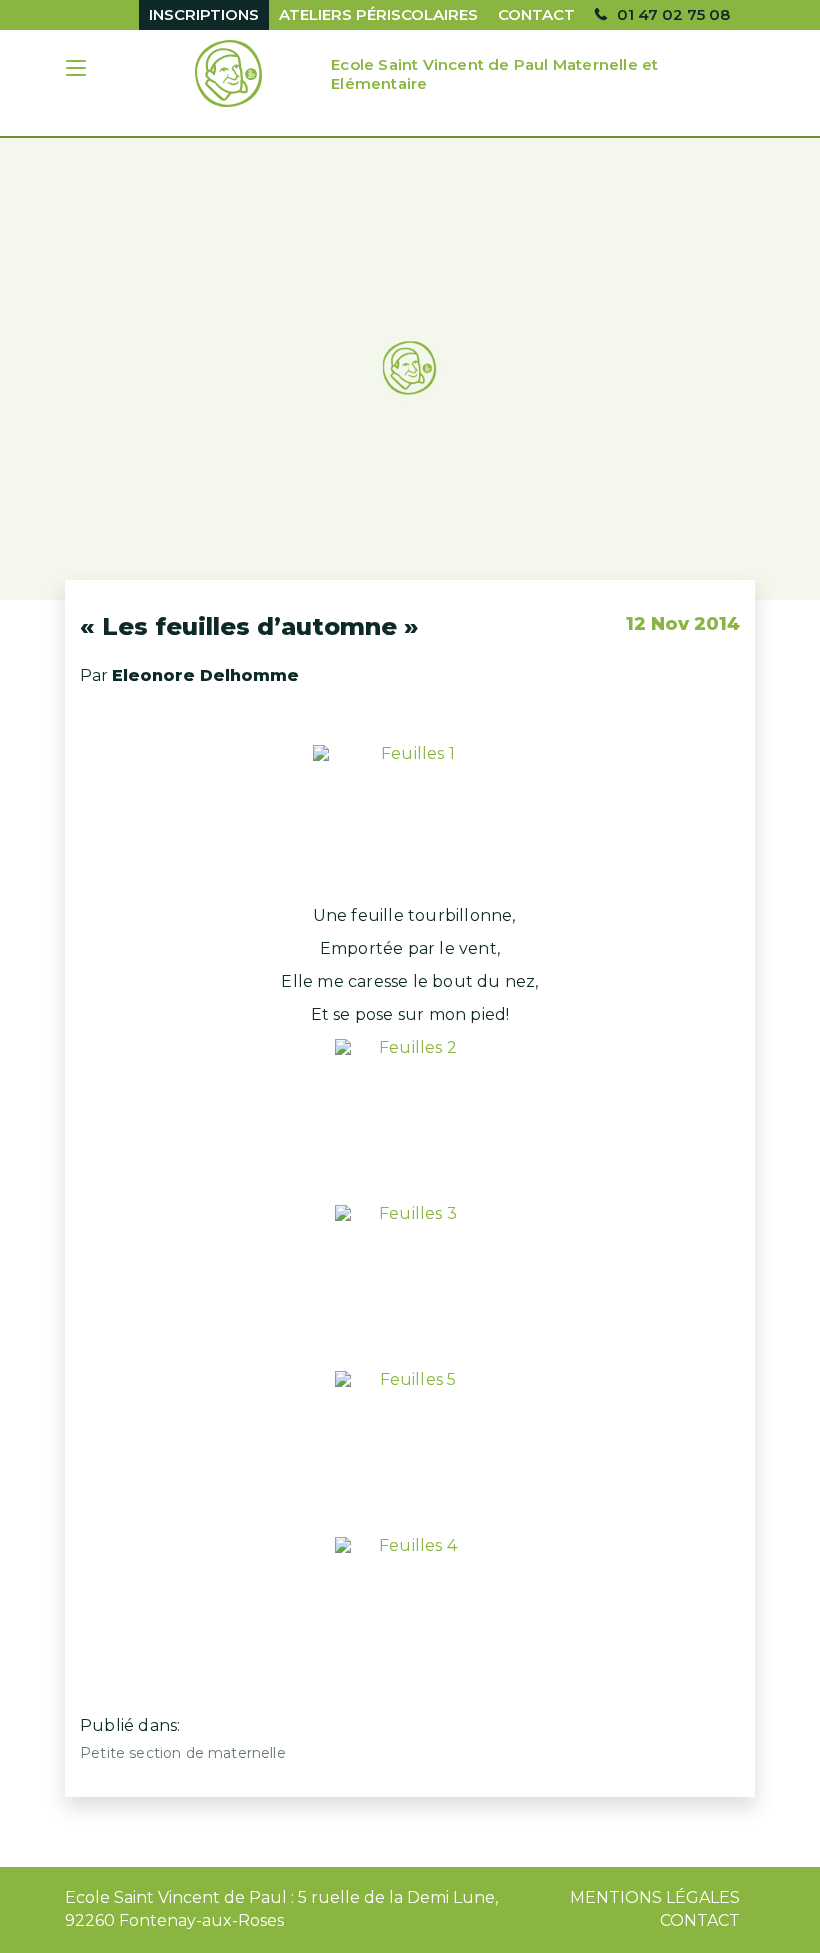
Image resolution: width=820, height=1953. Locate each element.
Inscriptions (204, 14)
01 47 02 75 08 (673, 14)
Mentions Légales (655, 1897)
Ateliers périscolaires (378, 14)
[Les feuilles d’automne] (410, 369)
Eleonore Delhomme (205, 675)
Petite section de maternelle (183, 1753)
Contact (536, 14)
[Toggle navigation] (78, 70)
